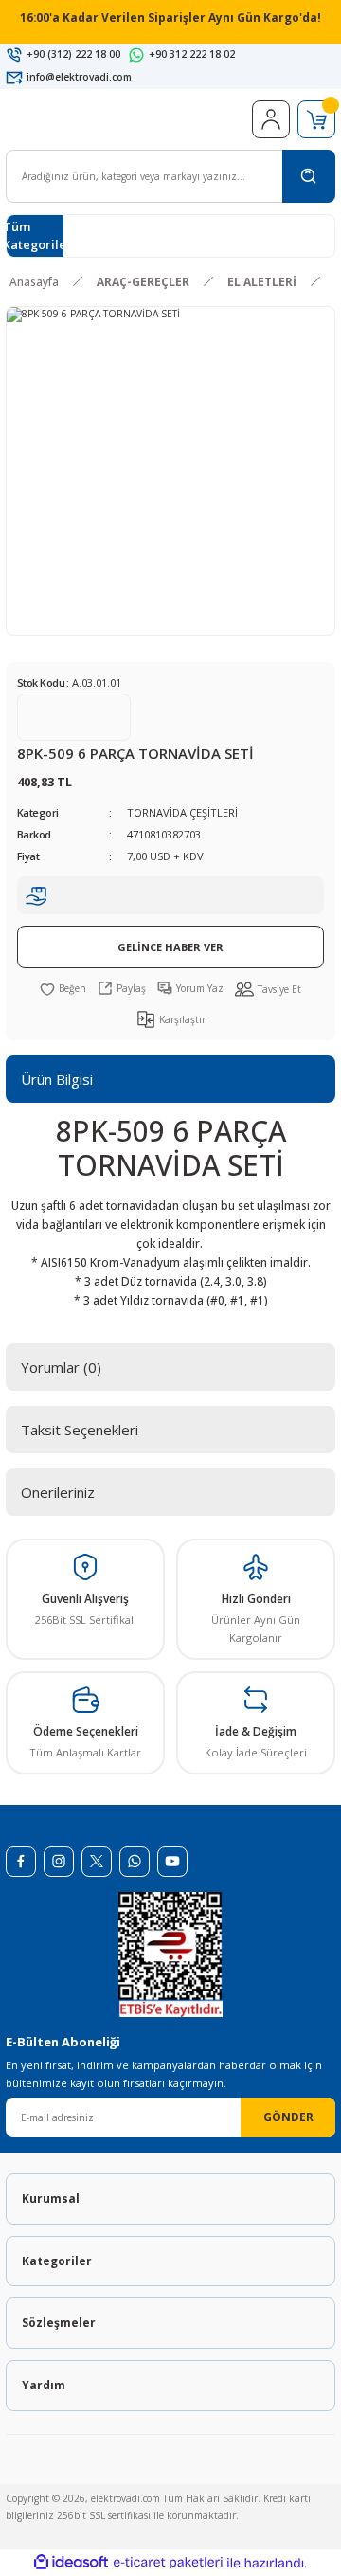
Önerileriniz (58, 1492)
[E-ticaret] (168, 2563)
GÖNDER (288, 2117)
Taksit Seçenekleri (80, 1430)
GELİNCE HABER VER (170, 947)
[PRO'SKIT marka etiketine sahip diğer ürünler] (74, 717)
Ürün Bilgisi (57, 1079)
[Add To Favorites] (63, 988)
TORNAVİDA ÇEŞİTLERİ (182, 812)
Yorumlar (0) (61, 1367)
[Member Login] (271, 119)
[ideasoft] (71, 2563)
